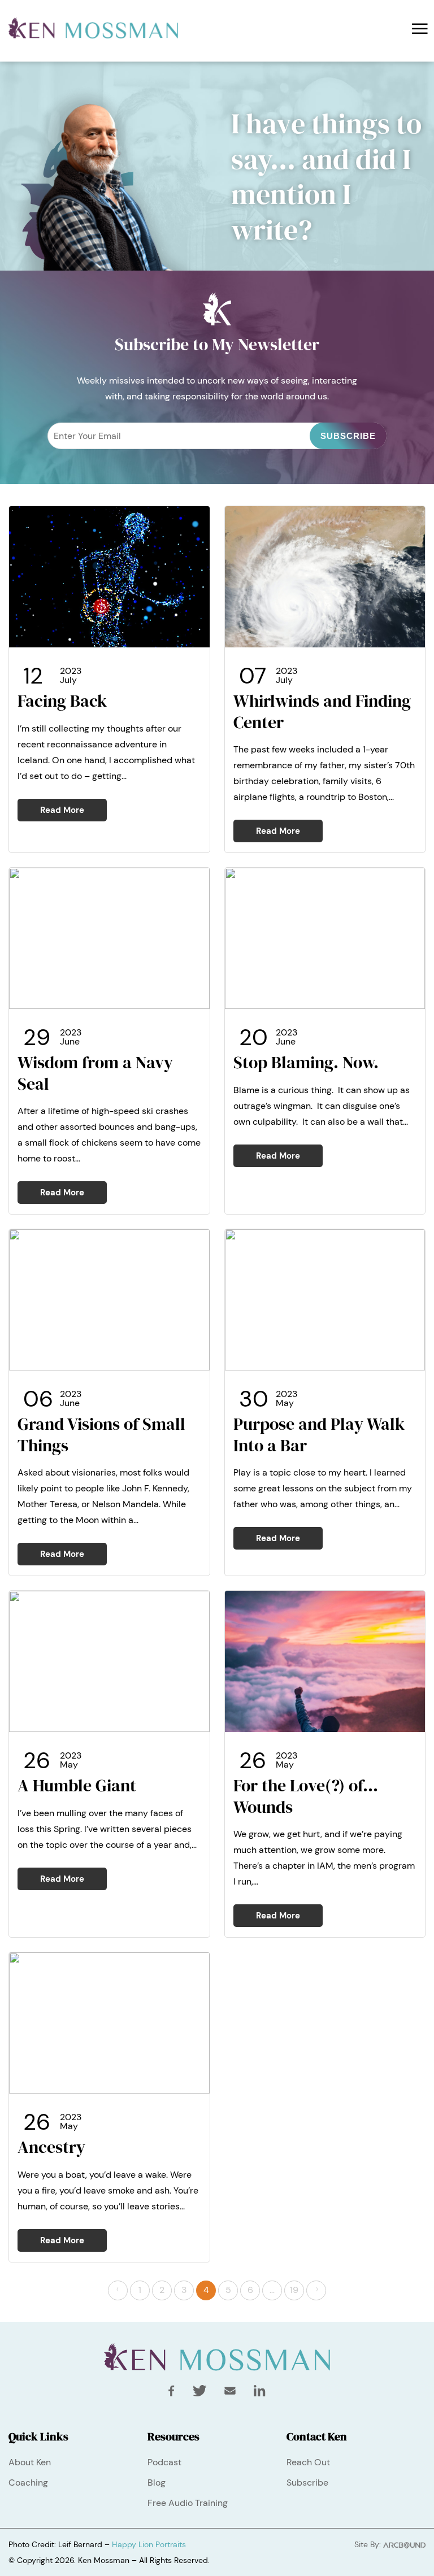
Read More (62, 810)
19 (294, 2290)
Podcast (164, 2462)
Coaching (28, 2483)
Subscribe (307, 2483)
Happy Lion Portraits (149, 2544)
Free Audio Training (188, 2503)
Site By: (369, 2544)
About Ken (30, 2462)
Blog (157, 2483)
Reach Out (308, 2462)
